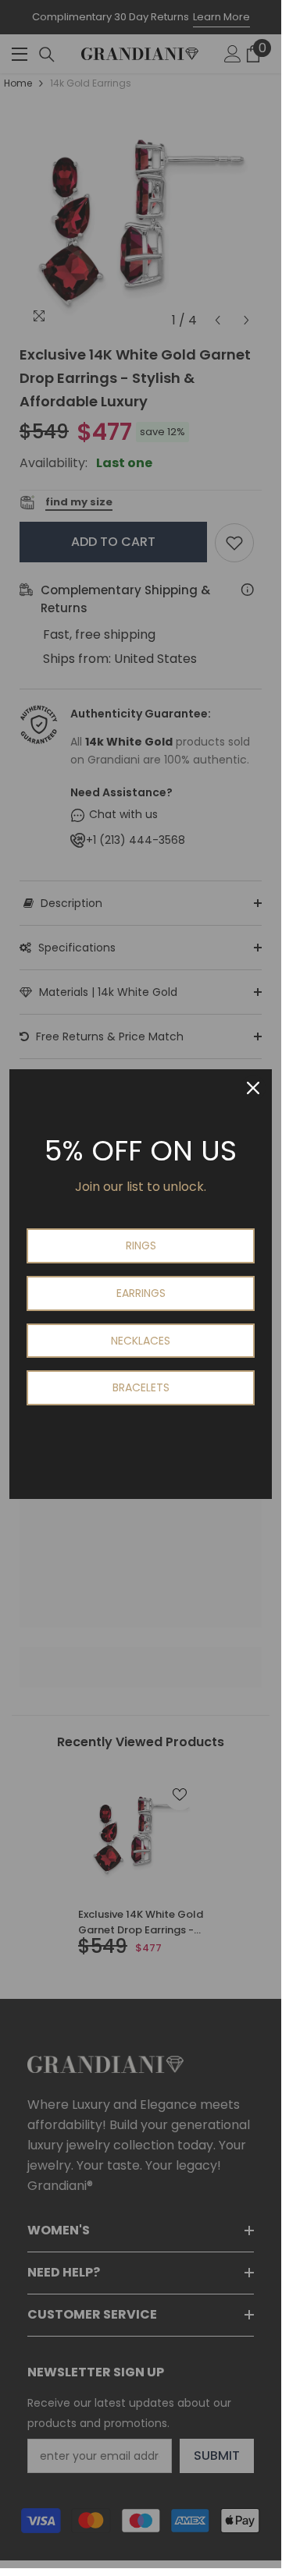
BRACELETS (141, 1387)
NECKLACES (141, 1341)
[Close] (253, 1088)
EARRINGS (141, 1293)
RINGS (141, 1245)
